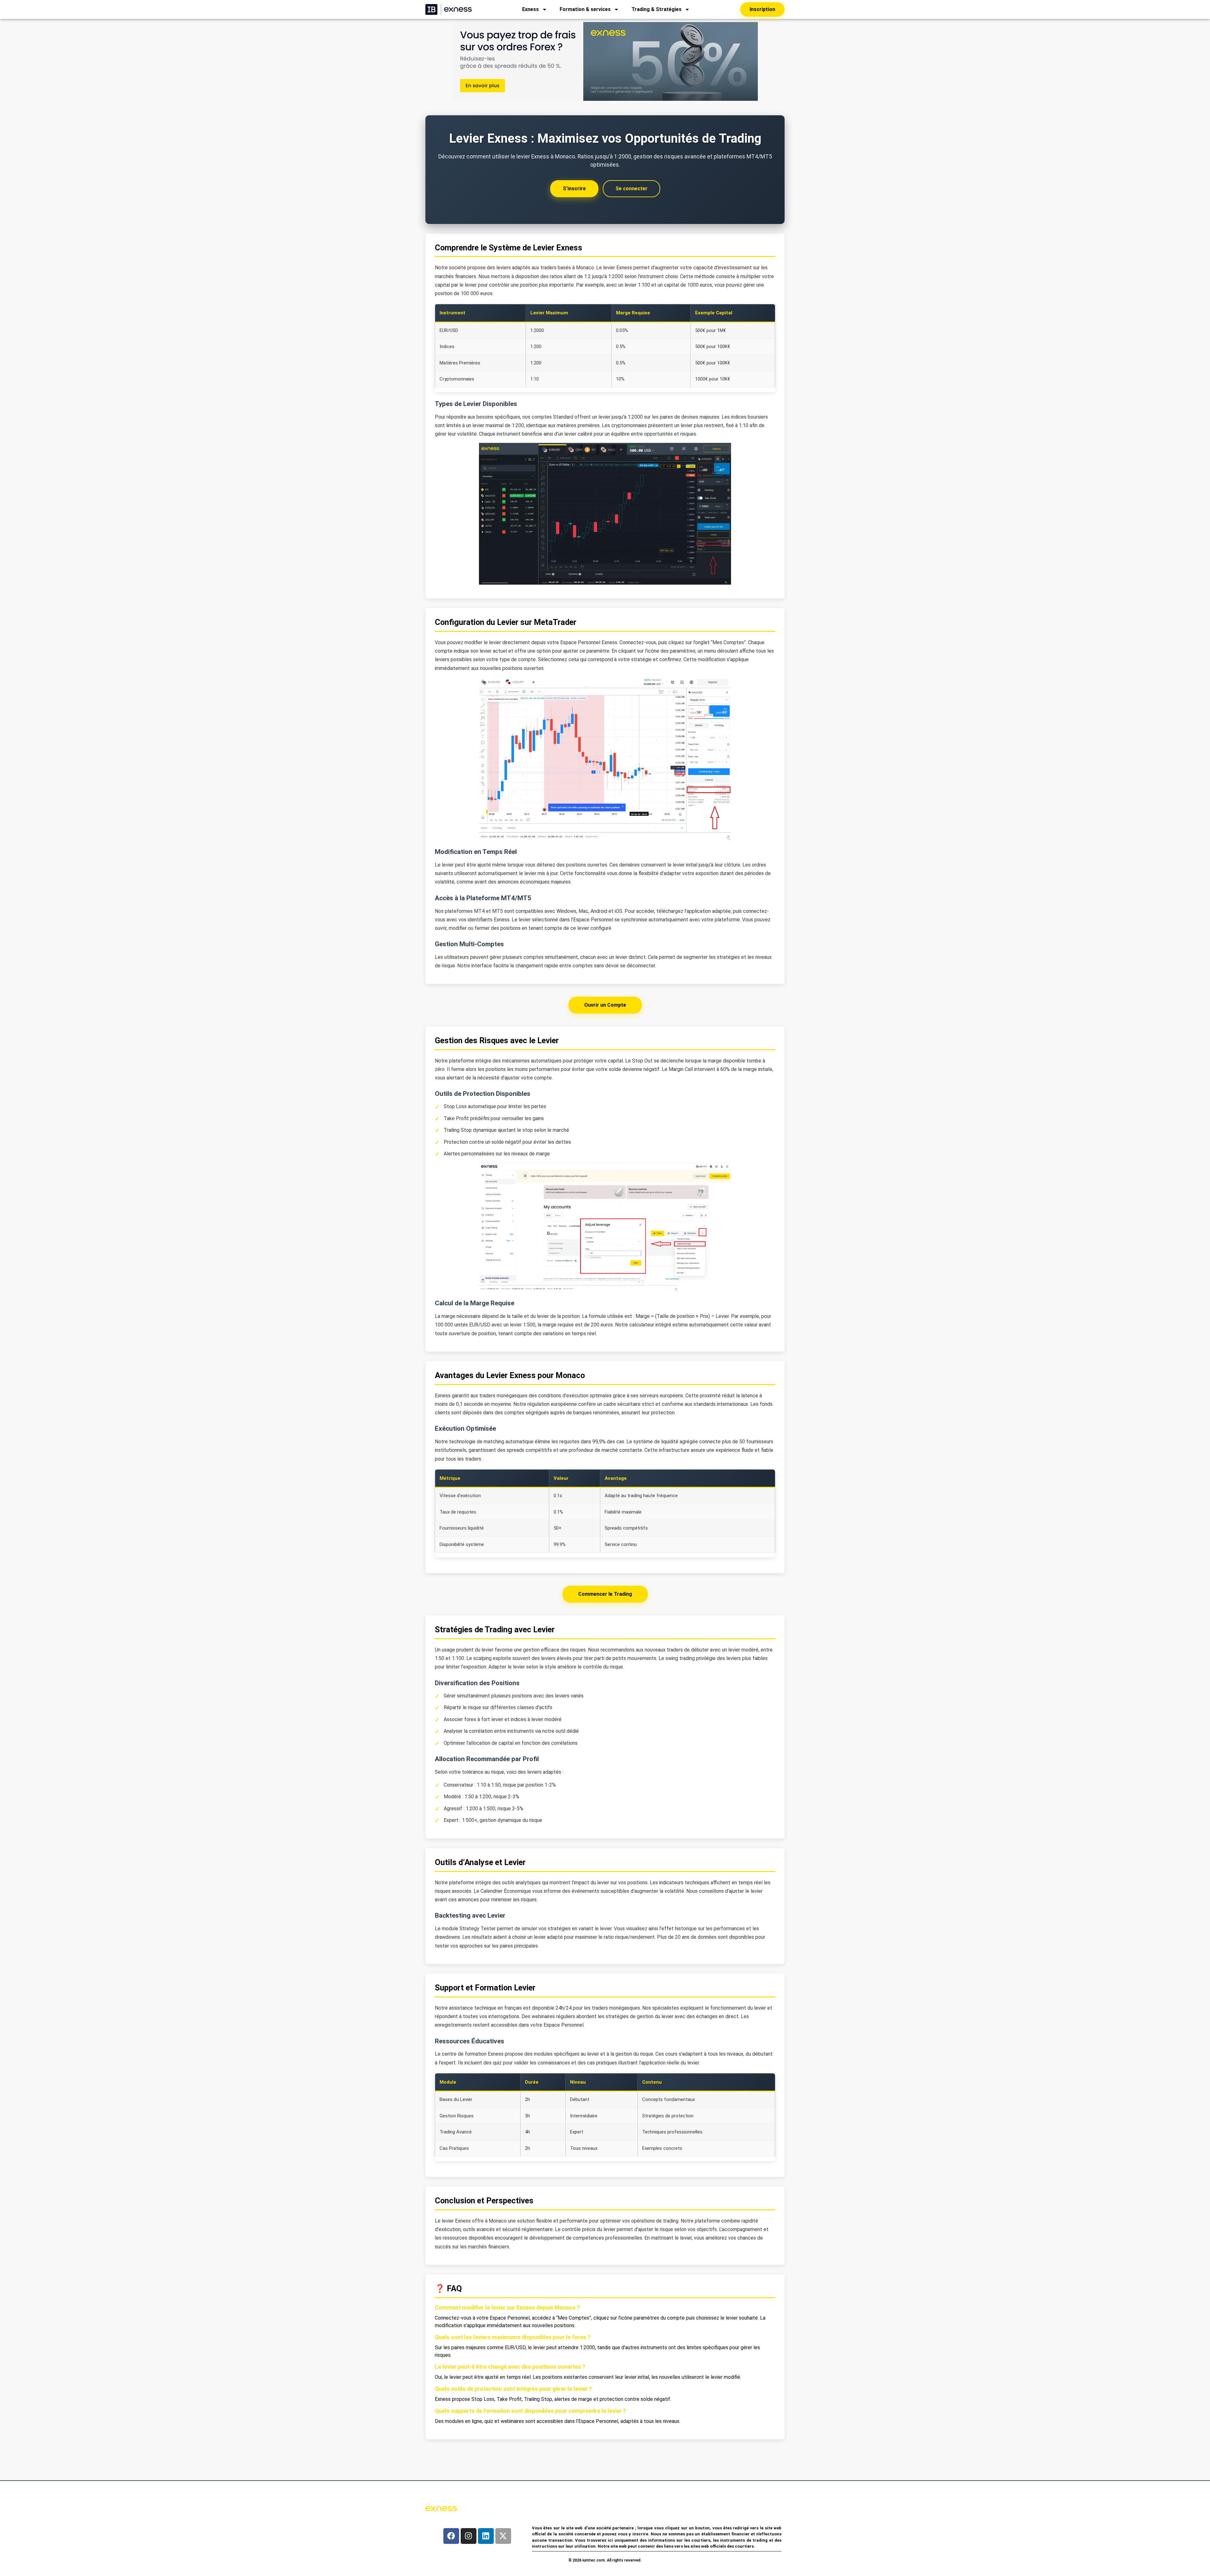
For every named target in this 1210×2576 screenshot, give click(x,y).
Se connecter (631, 189)
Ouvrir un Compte (605, 1005)
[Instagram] (469, 2536)
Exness (530, 9)
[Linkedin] (486, 2536)
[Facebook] (451, 2536)
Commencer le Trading (605, 1594)
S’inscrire (574, 189)
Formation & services (585, 9)
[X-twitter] (503, 2536)
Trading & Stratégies (657, 9)
